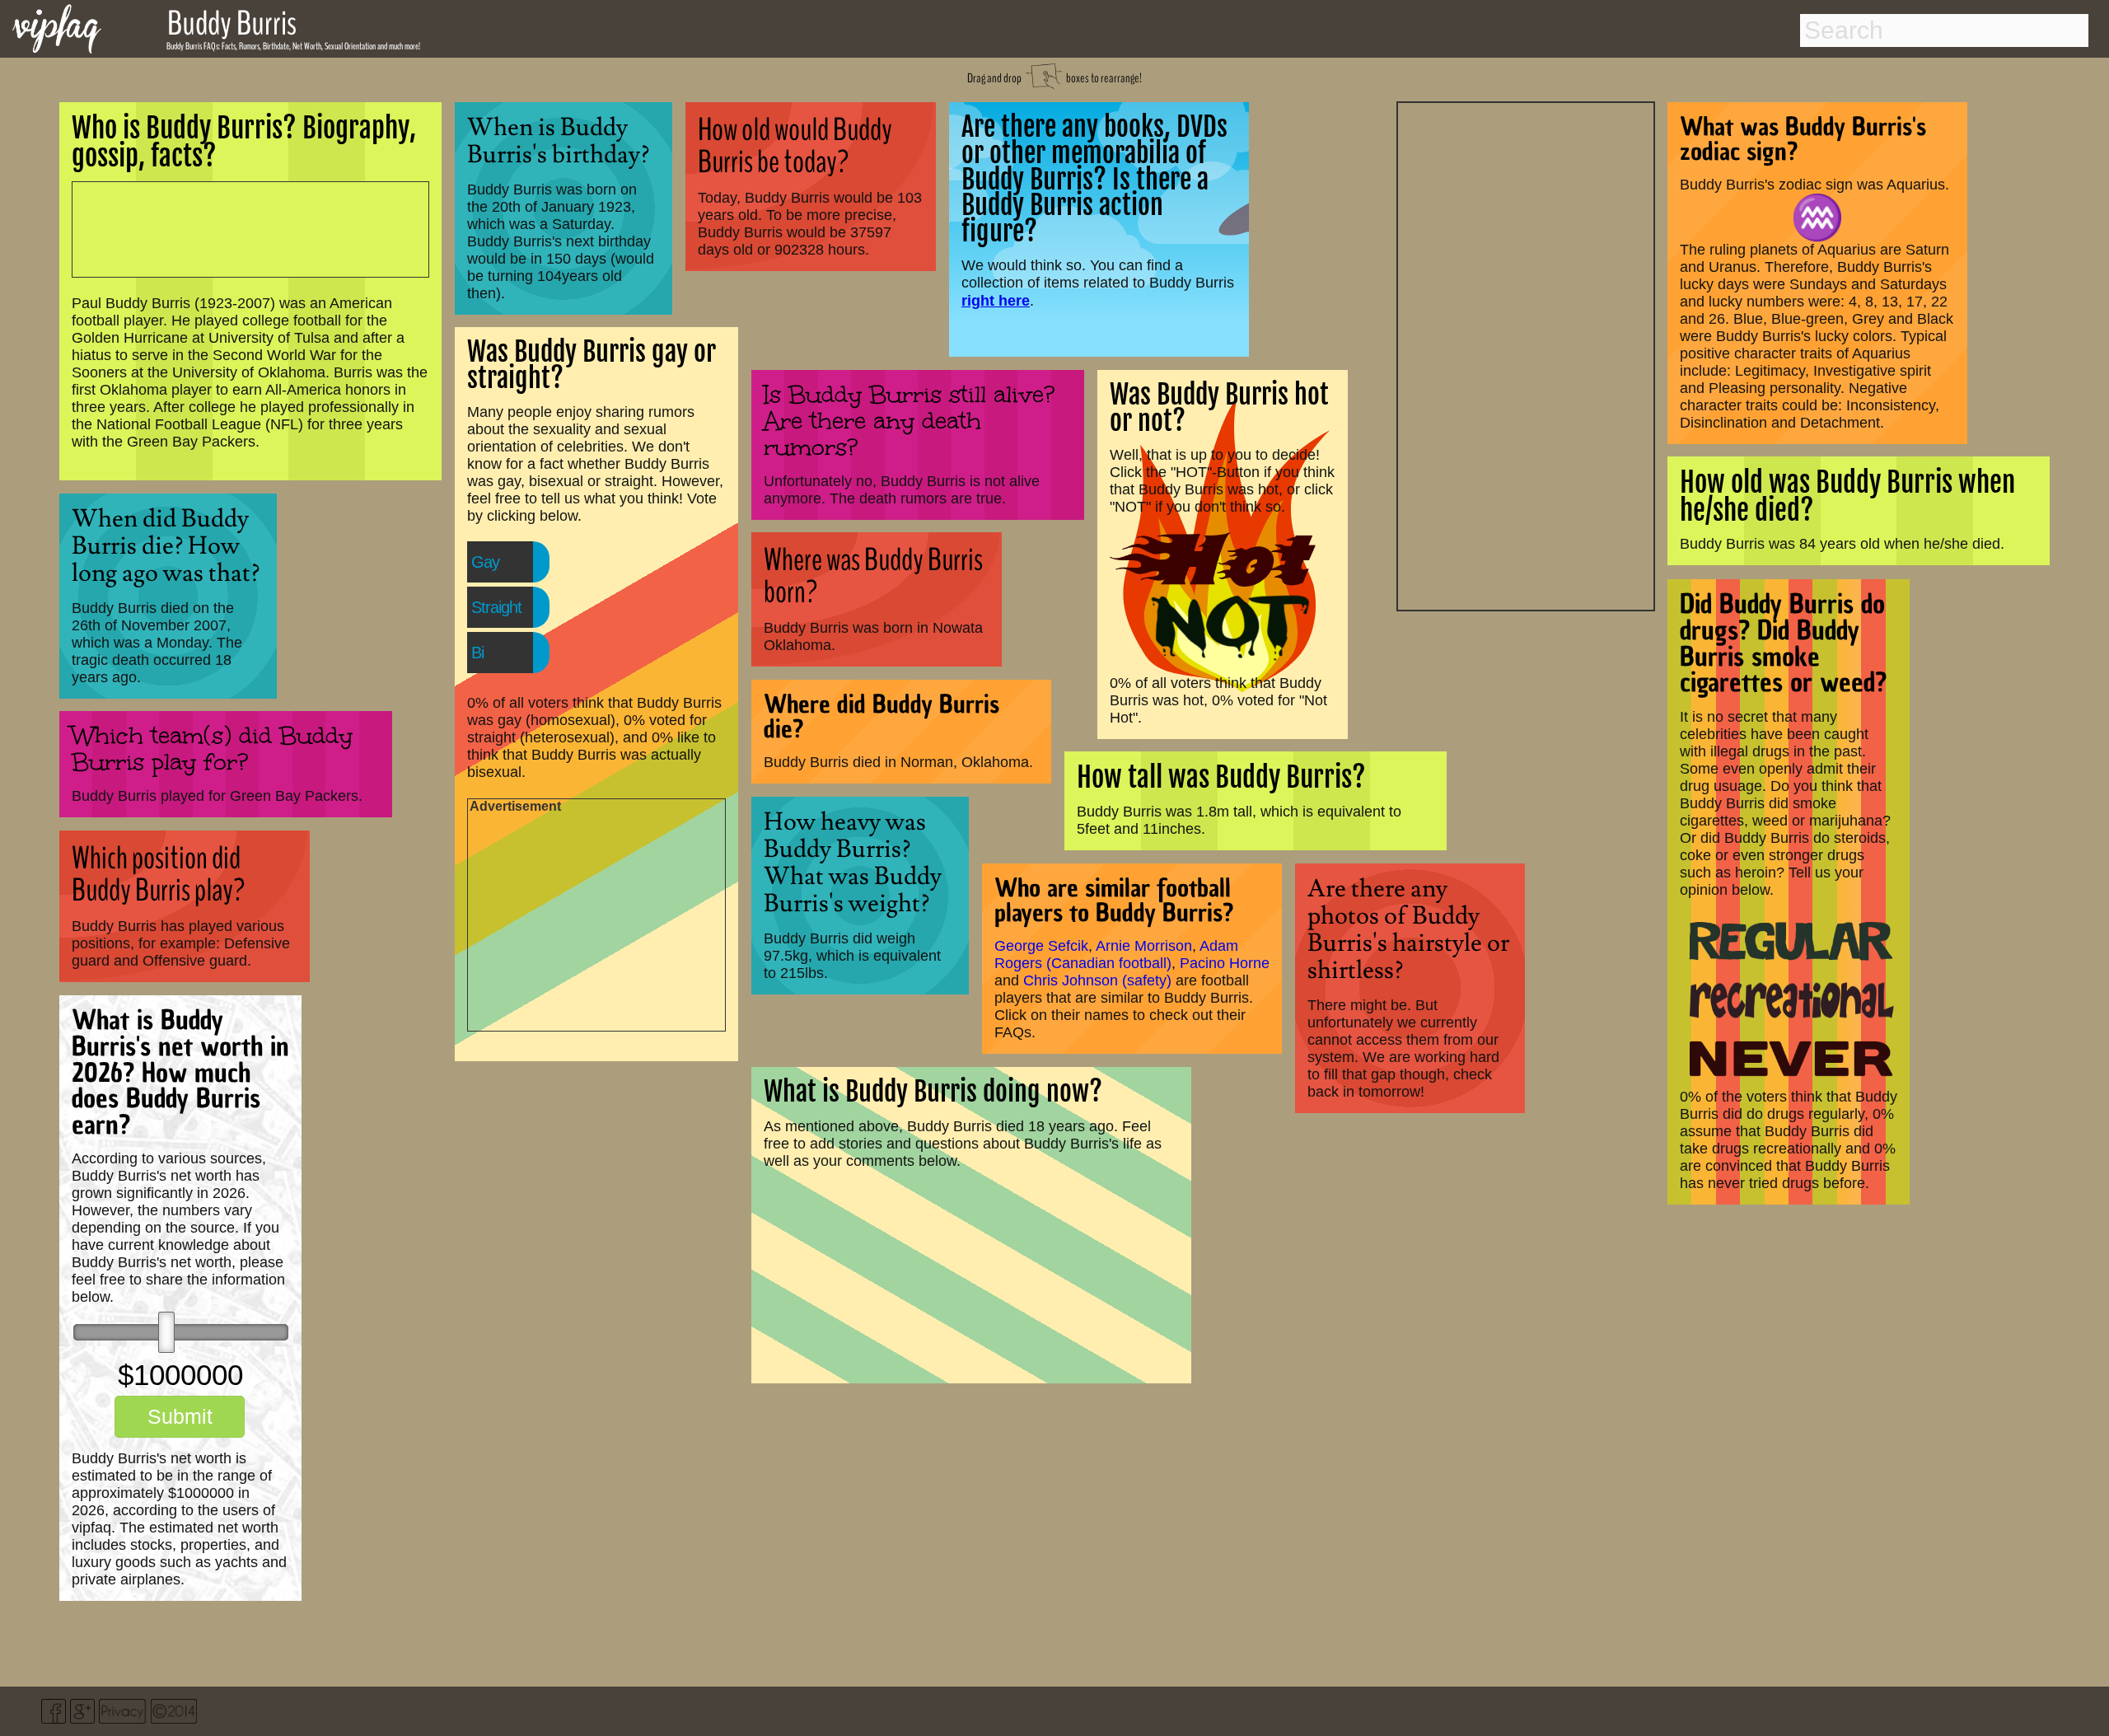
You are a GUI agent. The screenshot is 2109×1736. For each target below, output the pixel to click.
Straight (496, 607)
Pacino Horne (1225, 963)
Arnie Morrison (1144, 946)
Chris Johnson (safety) (1097, 980)
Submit (180, 1416)
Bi (477, 653)
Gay (485, 562)
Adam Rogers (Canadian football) (1116, 955)
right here (996, 300)
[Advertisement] (1526, 354)
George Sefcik (1041, 946)
